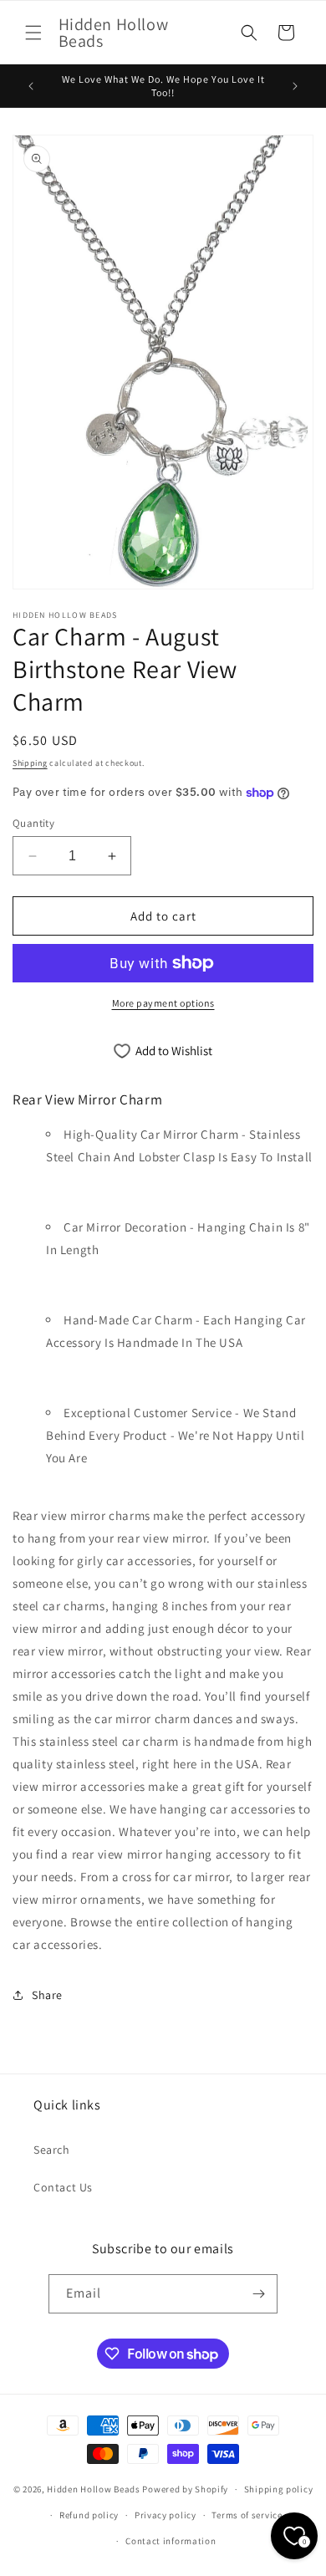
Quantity (33, 823)
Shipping (30, 763)
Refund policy (89, 2515)
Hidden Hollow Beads (93, 2489)
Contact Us (63, 2187)
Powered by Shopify (185, 2489)
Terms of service (247, 2515)
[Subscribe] (258, 2294)
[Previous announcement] (31, 86)
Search (52, 2150)
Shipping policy (279, 2489)
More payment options (163, 1003)
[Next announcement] (295, 86)
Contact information (171, 2541)
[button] (33, 33)
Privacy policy (166, 2515)
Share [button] (47, 1995)
